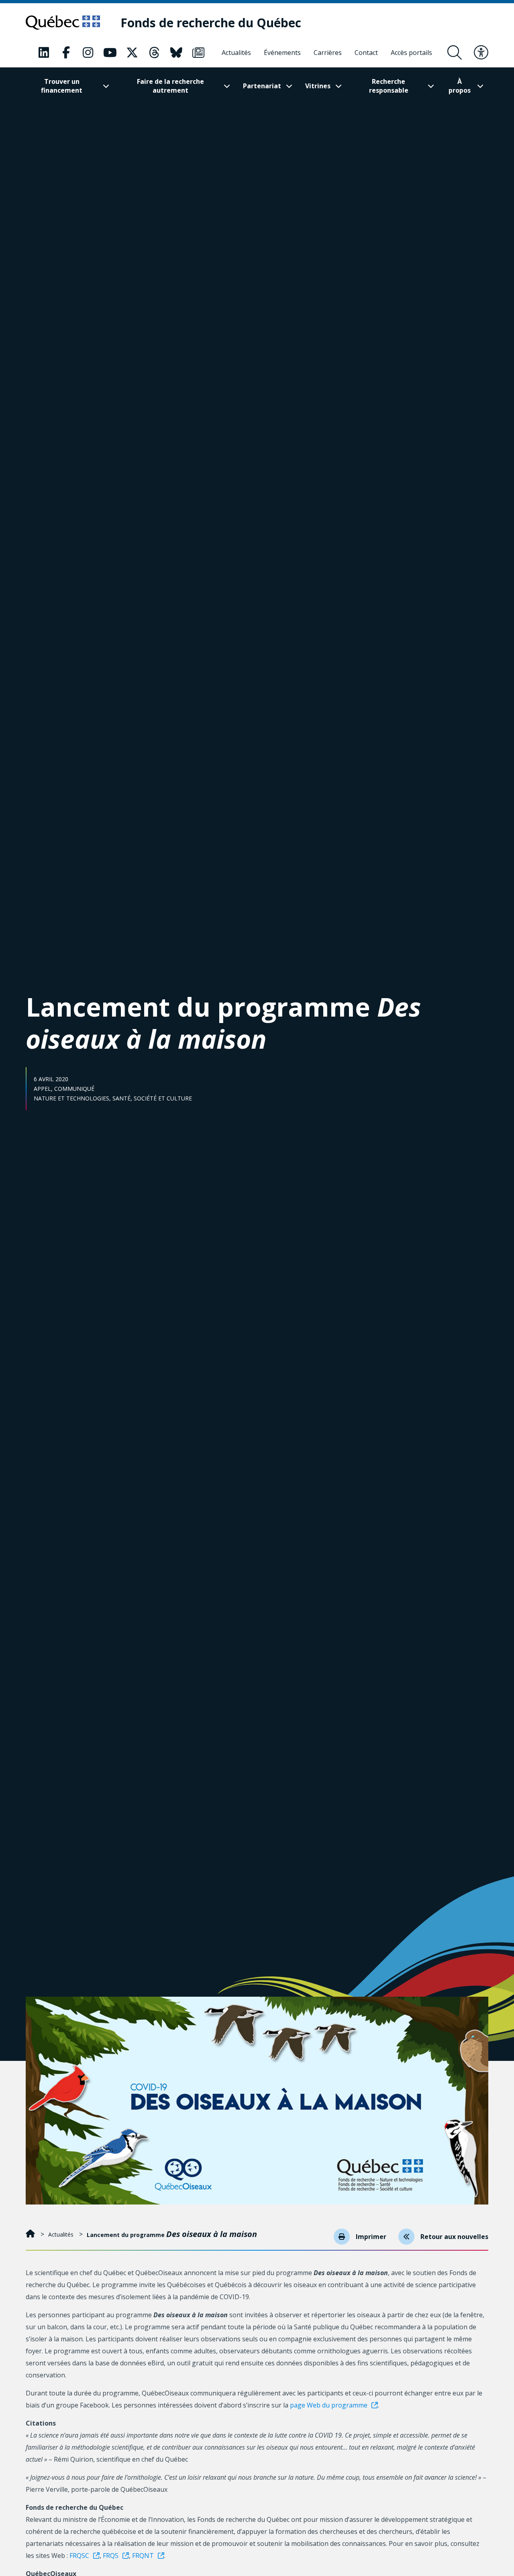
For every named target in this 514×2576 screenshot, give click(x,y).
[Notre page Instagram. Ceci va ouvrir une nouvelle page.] (88, 53)
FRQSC (79, 2556)
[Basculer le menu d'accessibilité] (481, 53)
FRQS (111, 2556)
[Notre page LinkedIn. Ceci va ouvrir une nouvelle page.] (44, 53)
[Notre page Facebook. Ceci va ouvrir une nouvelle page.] (66, 53)
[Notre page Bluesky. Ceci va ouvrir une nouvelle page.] (176, 53)
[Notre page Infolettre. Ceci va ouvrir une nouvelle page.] (198, 53)
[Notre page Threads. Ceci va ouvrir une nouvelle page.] (154, 53)
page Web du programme (329, 2405)
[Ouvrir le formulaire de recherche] (455, 53)
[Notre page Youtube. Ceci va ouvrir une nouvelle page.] (110, 53)
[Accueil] (31, 2234)
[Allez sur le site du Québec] (63, 22)
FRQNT (143, 2556)
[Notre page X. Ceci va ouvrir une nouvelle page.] (132, 53)
